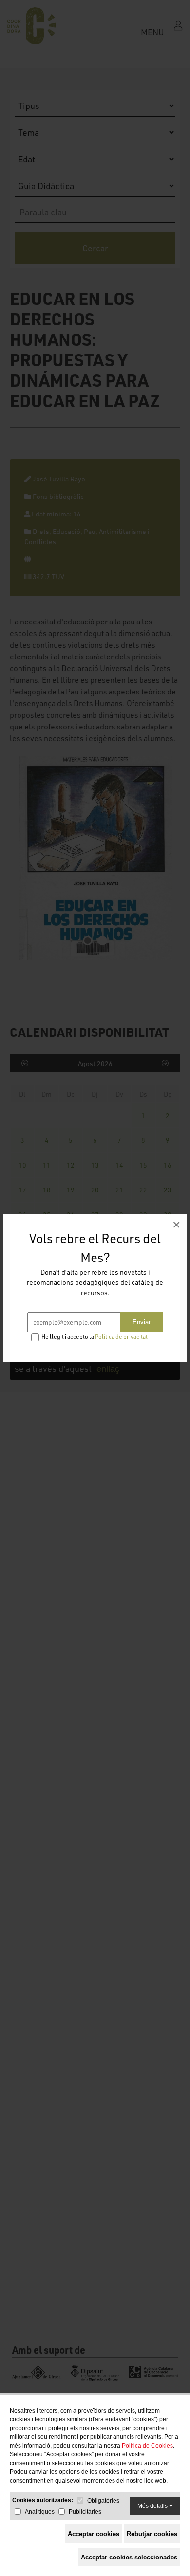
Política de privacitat (121, 1337)
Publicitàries (85, 2512)
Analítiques (40, 2512)
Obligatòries (103, 2501)
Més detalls (153, 2506)
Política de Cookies (147, 2446)
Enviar (142, 1322)
